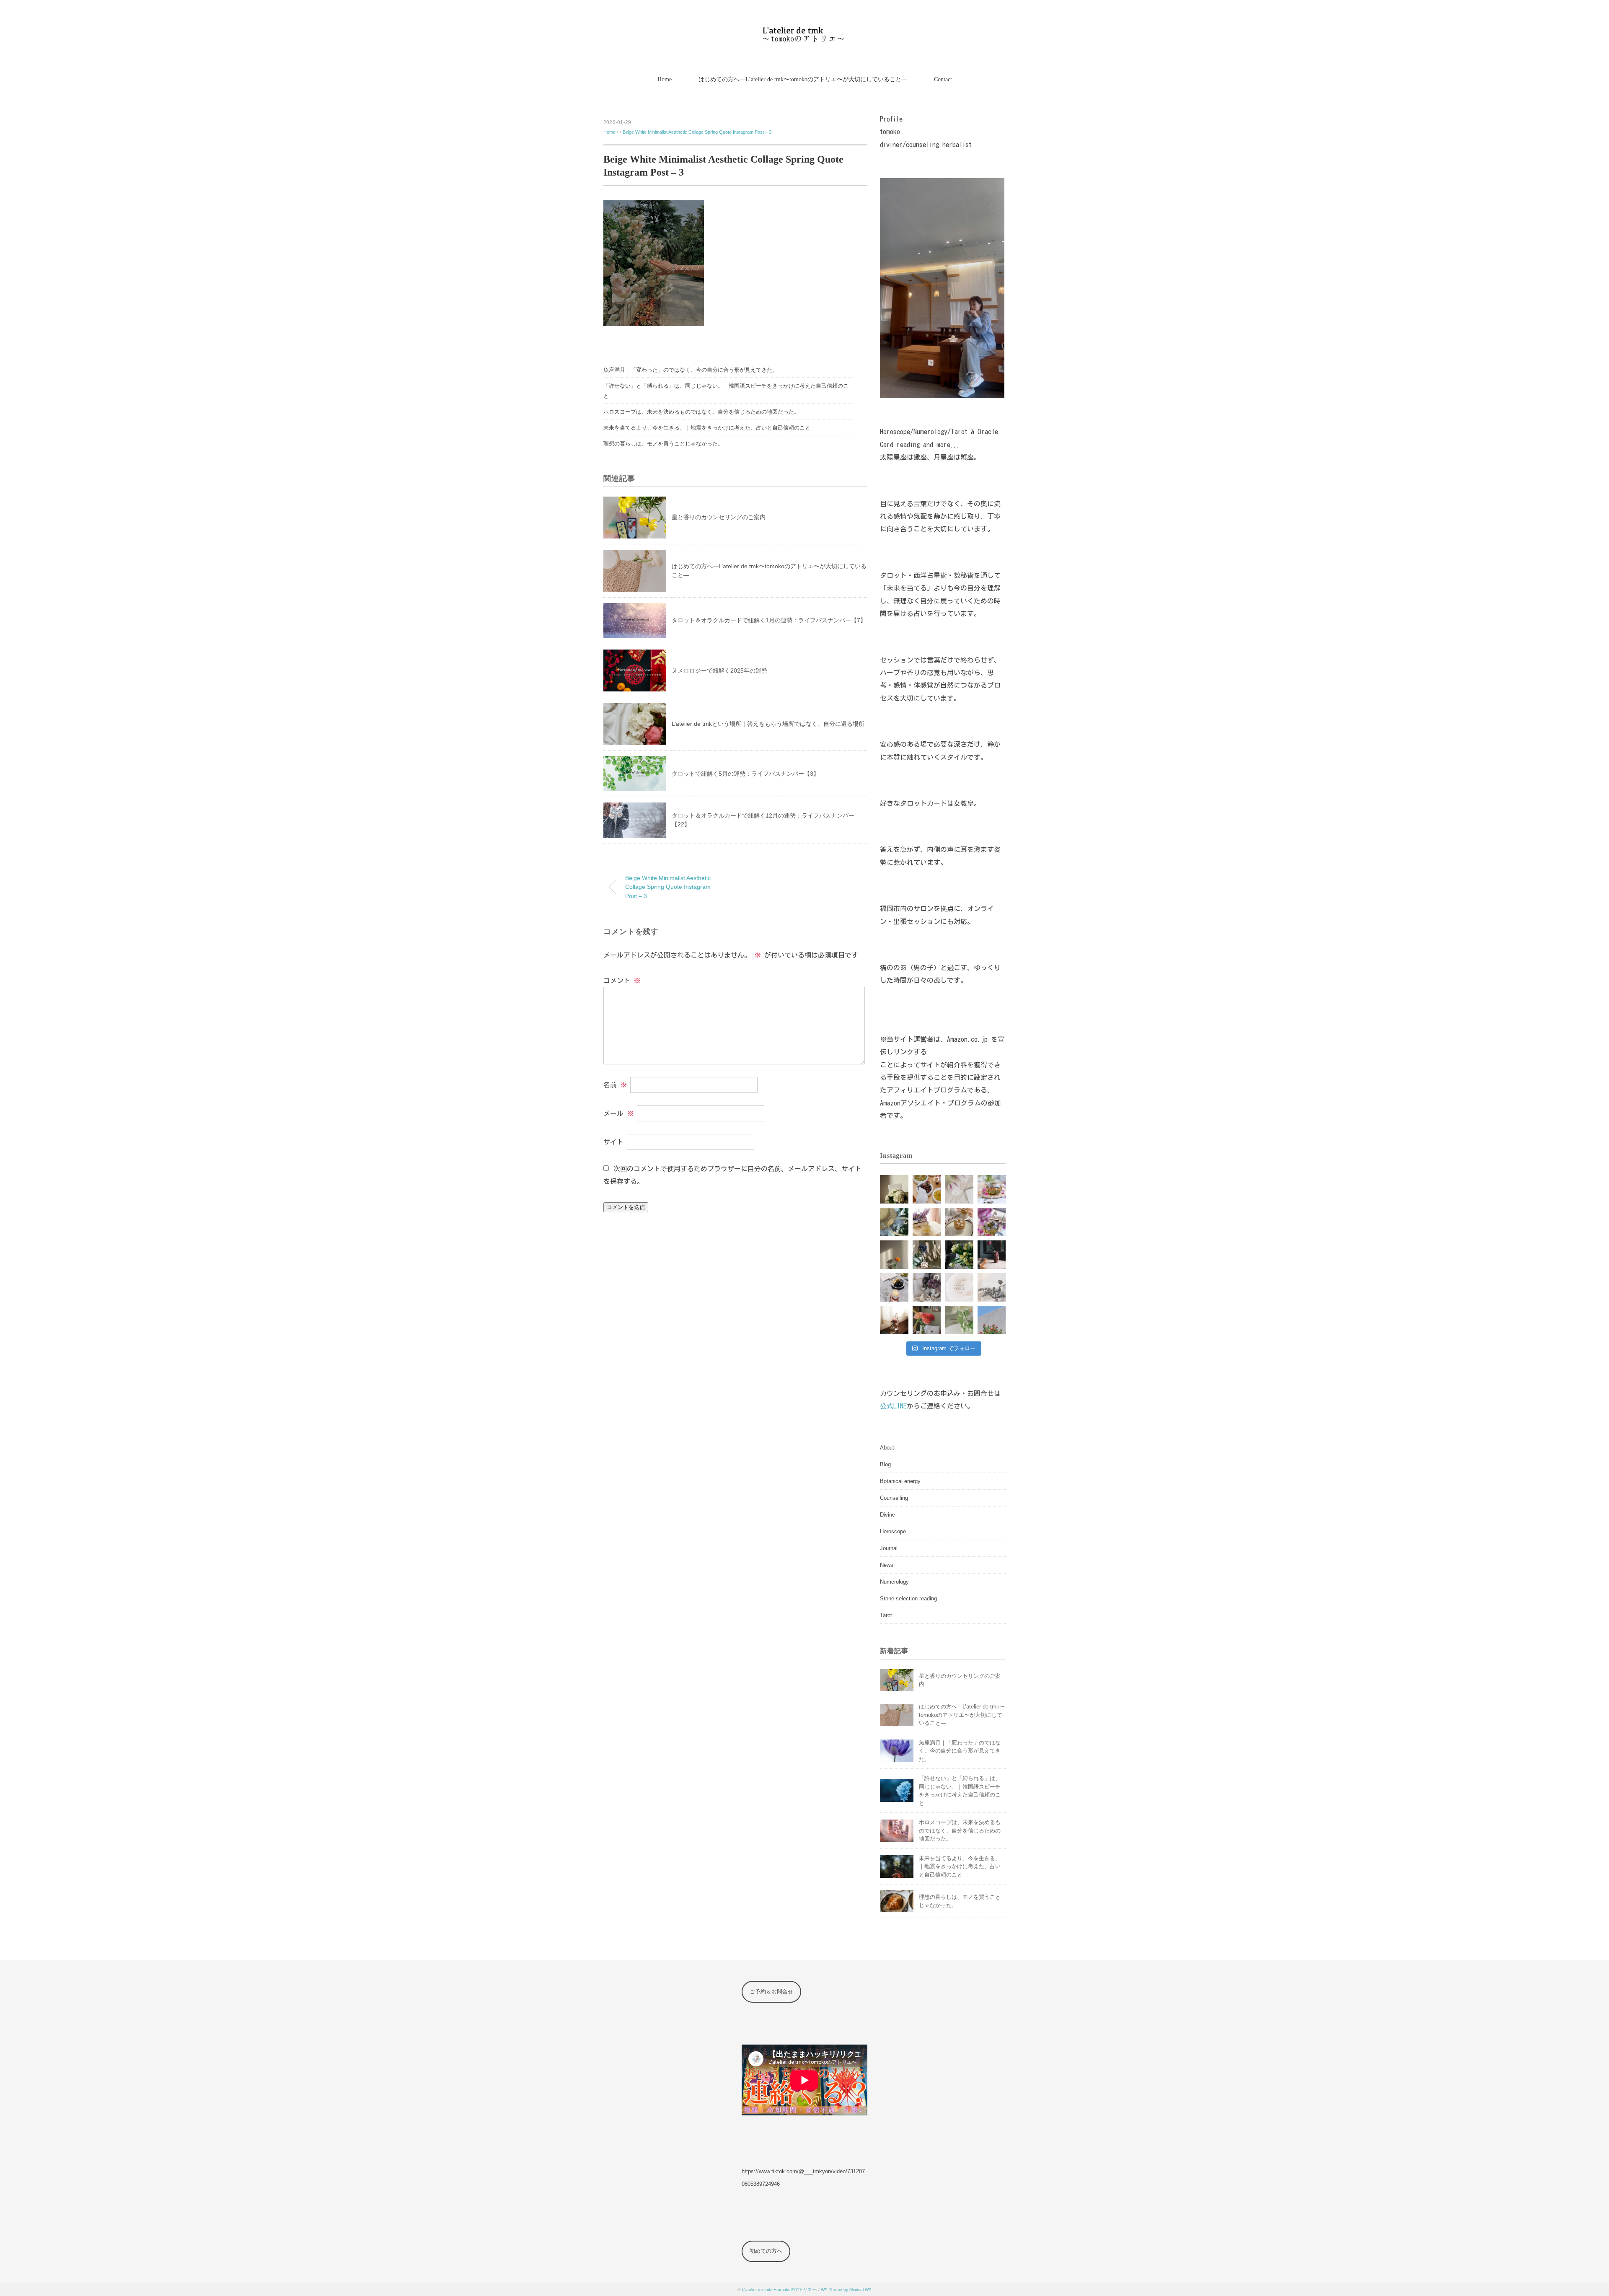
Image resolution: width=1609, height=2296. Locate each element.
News (887, 1565)
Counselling (894, 1498)
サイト (613, 1142)
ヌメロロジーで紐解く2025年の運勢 (719, 670)
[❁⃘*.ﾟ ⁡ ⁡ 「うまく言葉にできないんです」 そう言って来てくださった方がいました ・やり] (992, 1320)
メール (618, 1113)
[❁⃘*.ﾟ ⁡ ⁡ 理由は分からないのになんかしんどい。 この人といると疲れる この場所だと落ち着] (894, 1320)
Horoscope (893, 1531)
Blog (885, 1464)
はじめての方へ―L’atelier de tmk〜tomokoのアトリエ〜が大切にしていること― (803, 79)
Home (665, 79)
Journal (889, 1548)
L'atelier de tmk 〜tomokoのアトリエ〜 (779, 2290)
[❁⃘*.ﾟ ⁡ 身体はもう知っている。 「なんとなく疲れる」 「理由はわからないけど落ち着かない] (927, 1320)
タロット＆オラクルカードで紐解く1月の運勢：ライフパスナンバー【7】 (769, 620)
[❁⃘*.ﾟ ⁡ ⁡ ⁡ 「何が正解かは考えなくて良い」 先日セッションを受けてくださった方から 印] (959, 1287)
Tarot (886, 1615)
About (887, 1448)
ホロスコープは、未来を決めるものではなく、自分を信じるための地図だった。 (701, 412)
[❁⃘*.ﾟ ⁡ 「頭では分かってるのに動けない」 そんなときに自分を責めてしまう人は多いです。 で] (959, 1255)
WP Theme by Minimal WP (846, 2290)
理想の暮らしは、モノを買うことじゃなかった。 (663, 444)
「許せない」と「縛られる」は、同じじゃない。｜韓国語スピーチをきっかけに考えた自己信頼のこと (726, 391)
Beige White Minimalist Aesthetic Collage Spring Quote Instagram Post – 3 (697, 132)
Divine (887, 1515)
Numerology (894, 1582)
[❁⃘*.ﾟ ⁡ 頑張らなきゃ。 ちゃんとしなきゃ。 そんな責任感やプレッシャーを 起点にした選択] (992, 1255)
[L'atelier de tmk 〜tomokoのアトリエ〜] (805, 31)
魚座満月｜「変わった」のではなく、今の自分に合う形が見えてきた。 (691, 370)
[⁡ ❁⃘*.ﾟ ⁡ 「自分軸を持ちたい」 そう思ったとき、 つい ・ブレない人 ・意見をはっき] (894, 1189)
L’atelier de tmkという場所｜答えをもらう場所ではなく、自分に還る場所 (768, 724)
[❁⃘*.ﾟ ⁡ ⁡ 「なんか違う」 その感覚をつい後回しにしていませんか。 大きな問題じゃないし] (992, 1189)
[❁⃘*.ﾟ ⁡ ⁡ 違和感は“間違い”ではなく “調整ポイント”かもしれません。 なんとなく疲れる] (927, 1255)
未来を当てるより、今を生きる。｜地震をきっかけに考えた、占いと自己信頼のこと (707, 428)
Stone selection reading (908, 1598)
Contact (943, 79)
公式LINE (893, 1406)
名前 (615, 1085)
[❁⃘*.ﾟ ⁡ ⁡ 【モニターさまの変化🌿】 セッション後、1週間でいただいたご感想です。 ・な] (959, 1189)
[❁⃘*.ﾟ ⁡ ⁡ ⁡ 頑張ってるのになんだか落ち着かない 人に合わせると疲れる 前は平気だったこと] (927, 1287)
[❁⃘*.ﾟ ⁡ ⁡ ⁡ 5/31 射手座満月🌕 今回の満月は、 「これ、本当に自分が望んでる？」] (894, 1222)
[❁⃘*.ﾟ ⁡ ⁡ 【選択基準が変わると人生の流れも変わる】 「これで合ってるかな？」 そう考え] (927, 1189)
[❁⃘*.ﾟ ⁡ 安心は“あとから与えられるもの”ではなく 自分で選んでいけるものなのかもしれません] (992, 1222)
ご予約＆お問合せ (771, 1992)
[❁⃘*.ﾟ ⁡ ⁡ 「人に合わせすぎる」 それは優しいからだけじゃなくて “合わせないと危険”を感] (894, 1255)
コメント (622, 981)
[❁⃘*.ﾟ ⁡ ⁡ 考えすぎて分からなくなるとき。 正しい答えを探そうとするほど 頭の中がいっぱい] (959, 1320)
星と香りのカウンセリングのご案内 (719, 517)
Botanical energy (900, 1481)
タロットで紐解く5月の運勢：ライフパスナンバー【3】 (745, 774)
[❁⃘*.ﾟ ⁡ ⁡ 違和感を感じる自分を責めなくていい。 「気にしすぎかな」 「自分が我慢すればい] (992, 1287)
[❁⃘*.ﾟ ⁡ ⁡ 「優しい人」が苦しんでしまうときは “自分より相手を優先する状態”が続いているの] (894, 1287)
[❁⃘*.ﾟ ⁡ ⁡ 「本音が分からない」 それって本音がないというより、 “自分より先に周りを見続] (959, 1222)
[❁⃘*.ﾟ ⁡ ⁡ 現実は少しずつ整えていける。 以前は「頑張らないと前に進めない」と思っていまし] (927, 1222)
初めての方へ (766, 2251)
